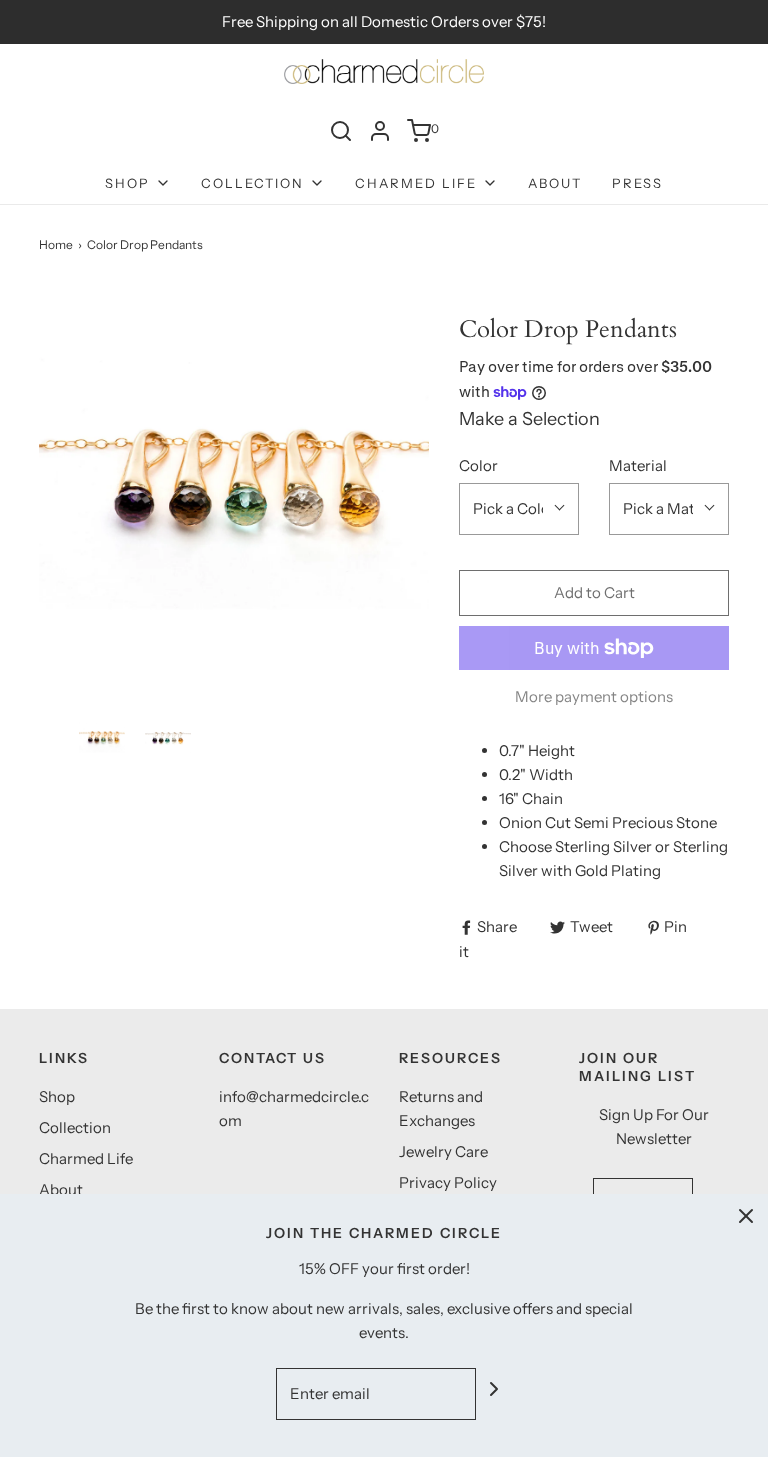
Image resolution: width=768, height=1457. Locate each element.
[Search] (341, 131)
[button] (102, 737)
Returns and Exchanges (441, 1108)
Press (637, 183)
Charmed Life (86, 1158)
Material (638, 465)
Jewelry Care (443, 1151)
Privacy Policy (448, 1182)
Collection (75, 1127)
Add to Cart (594, 592)
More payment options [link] (594, 696)
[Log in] (380, 131)
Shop (57, 1096)
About (555, 183)
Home (56, 244)
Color (478, 465)
